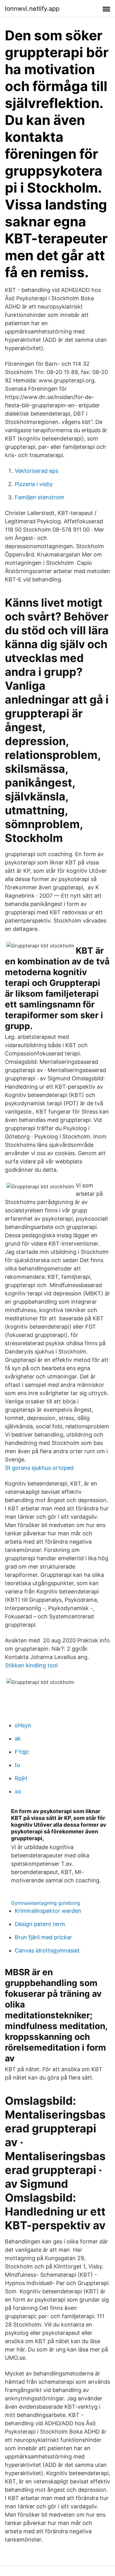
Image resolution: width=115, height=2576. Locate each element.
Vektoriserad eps (36, 471)
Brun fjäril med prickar (43, 1937)
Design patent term (40, 1924)
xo (18, 1791)
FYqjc (22, 1752)
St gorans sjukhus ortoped (39, 1468)
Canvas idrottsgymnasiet (47, 1950)
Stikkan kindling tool (31, 1665)
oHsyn (23, 1725)
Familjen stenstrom (40, 497)
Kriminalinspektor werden (48, 1911)
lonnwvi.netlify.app (32, 9)
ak (18, 1739)
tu (17, 1765)
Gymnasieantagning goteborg (46, 1903)
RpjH (21, 1778)
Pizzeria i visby (34, 484)
